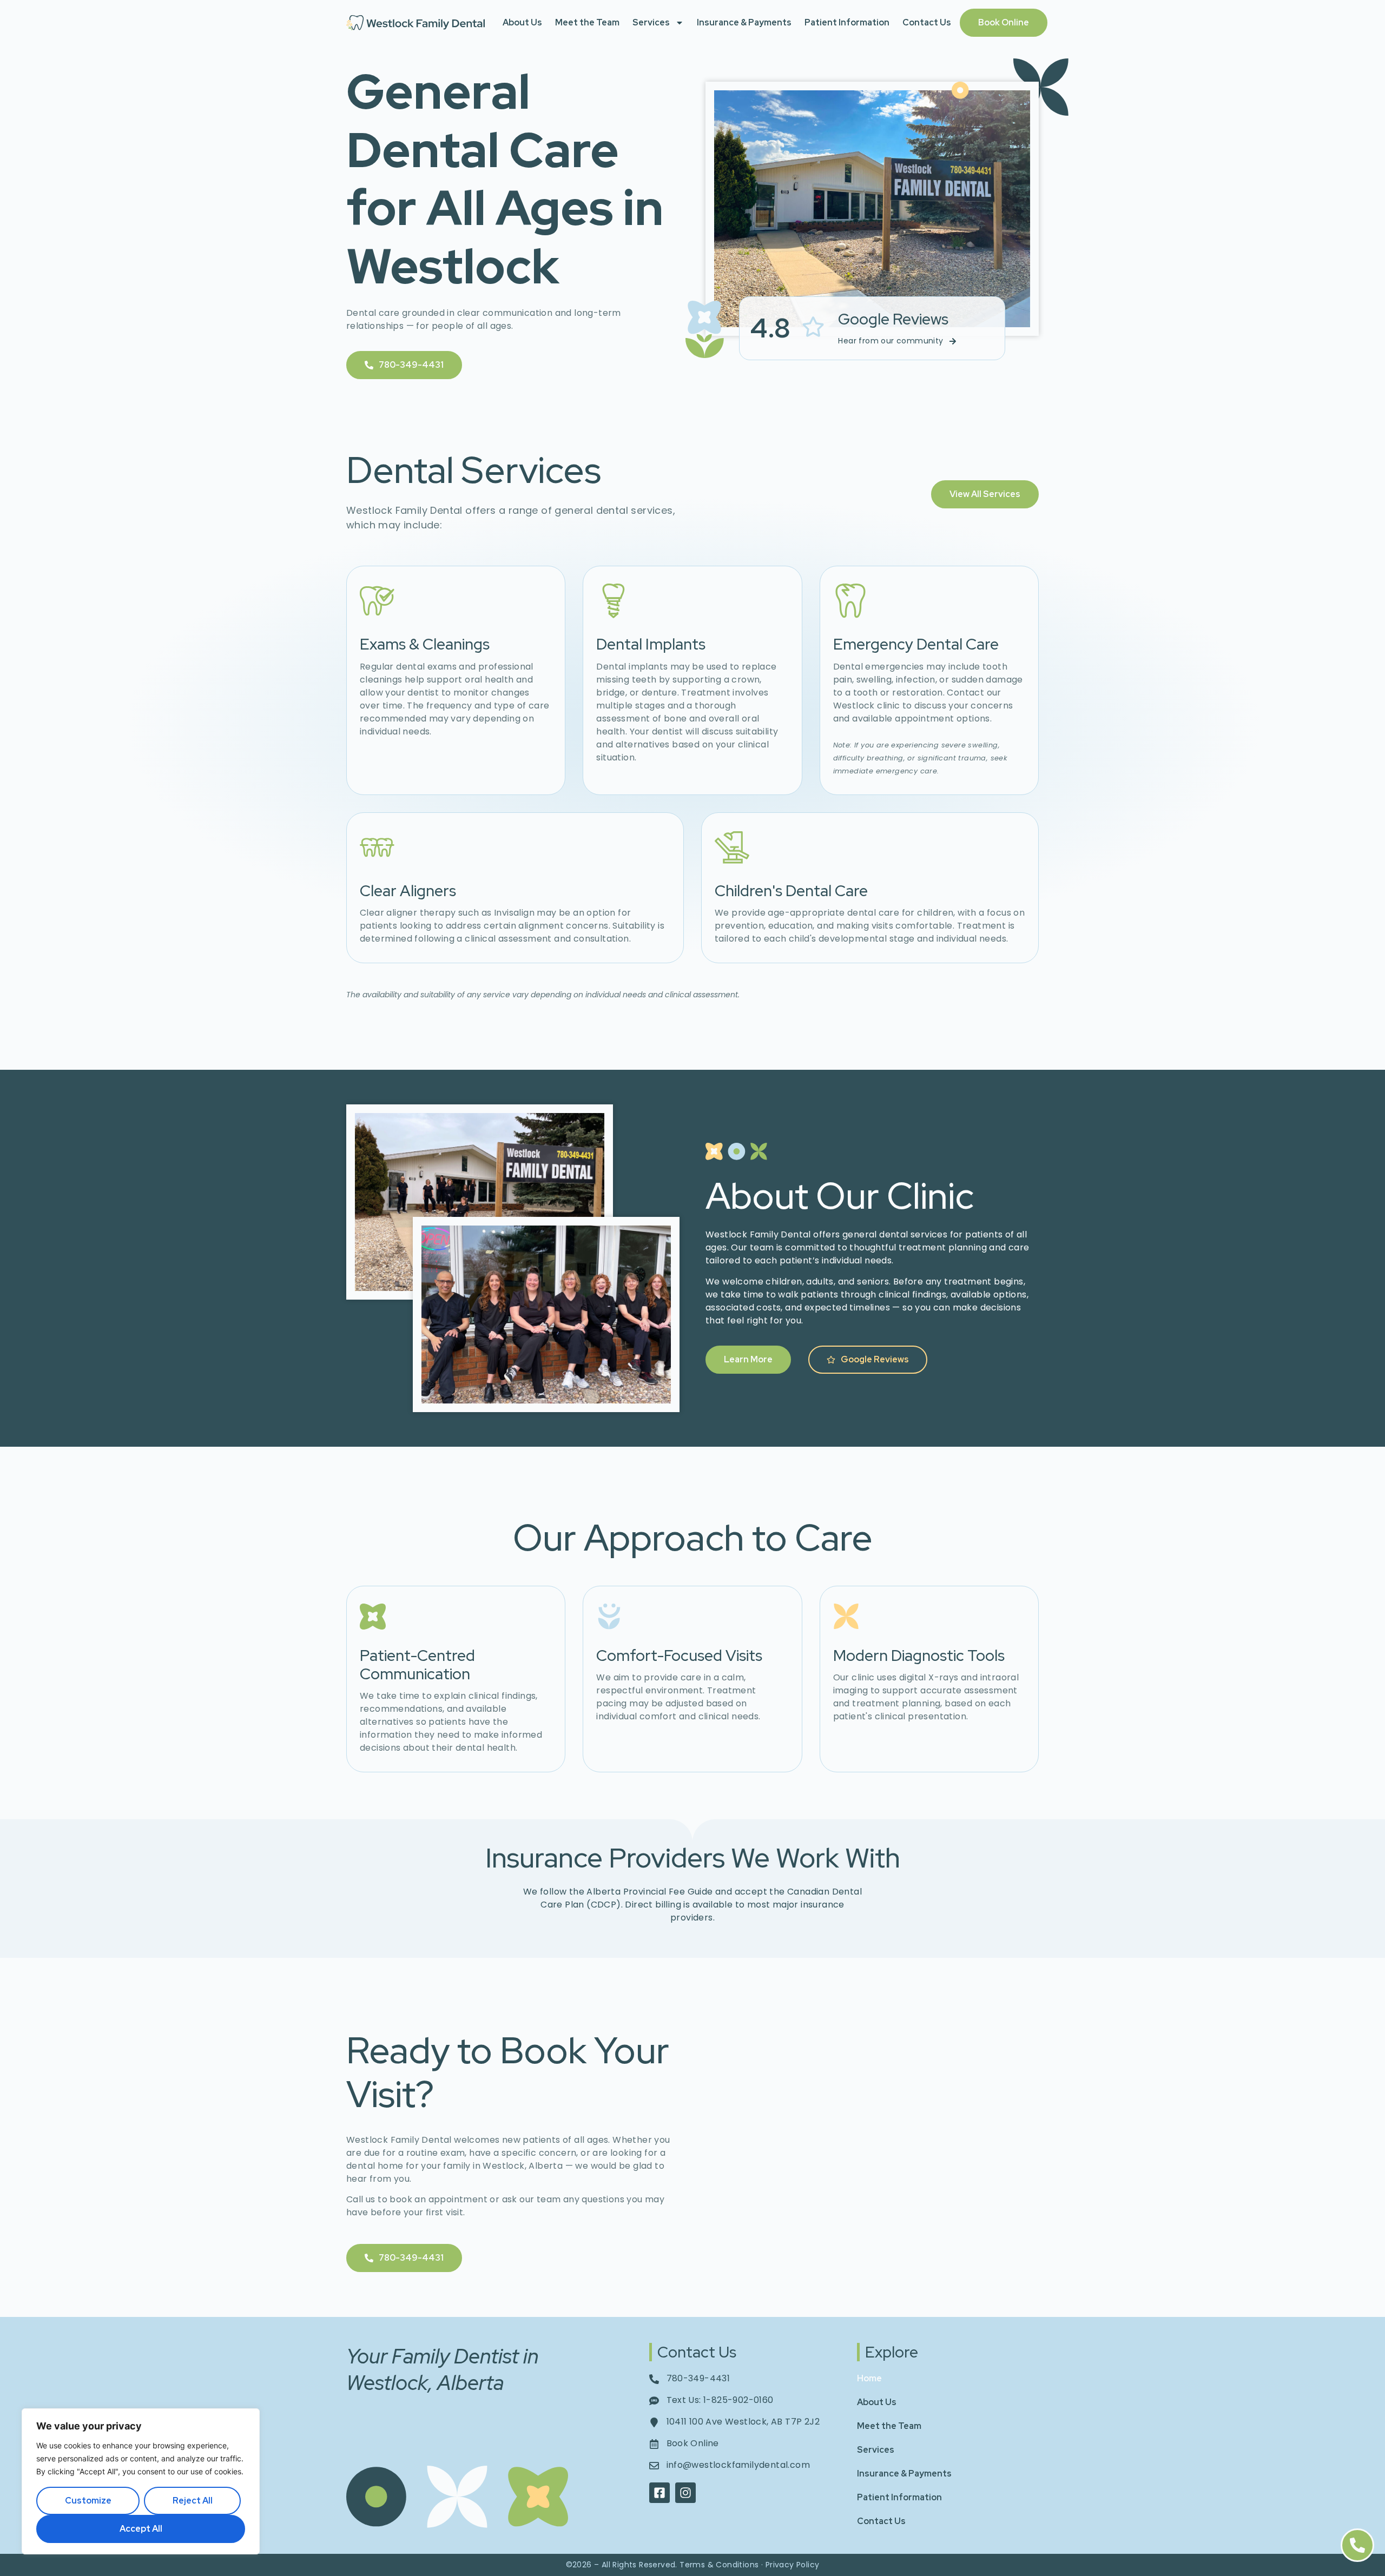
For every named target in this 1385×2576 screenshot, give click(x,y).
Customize (88, 2501)
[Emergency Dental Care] (850, 601)
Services (651, 22)
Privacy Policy (793, 2565)
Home (869, 2378)
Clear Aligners (408, 891)
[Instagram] (685, 2493)
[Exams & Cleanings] (377, 601)
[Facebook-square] (659, 2493)
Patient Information (847, 22)
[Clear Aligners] (377, 847)
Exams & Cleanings (425, 644)
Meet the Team (587, 22)
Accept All (141, 2529)
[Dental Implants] (614, 601)
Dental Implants (651, 644)
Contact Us (927, 22)
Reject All (193, 2501)
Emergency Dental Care (916, 644)
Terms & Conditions (719, 2565)
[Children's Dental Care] (732, 847)
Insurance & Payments (744, 22)
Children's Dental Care (791, 891)
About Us (522, 22)
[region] (141, 2481)
